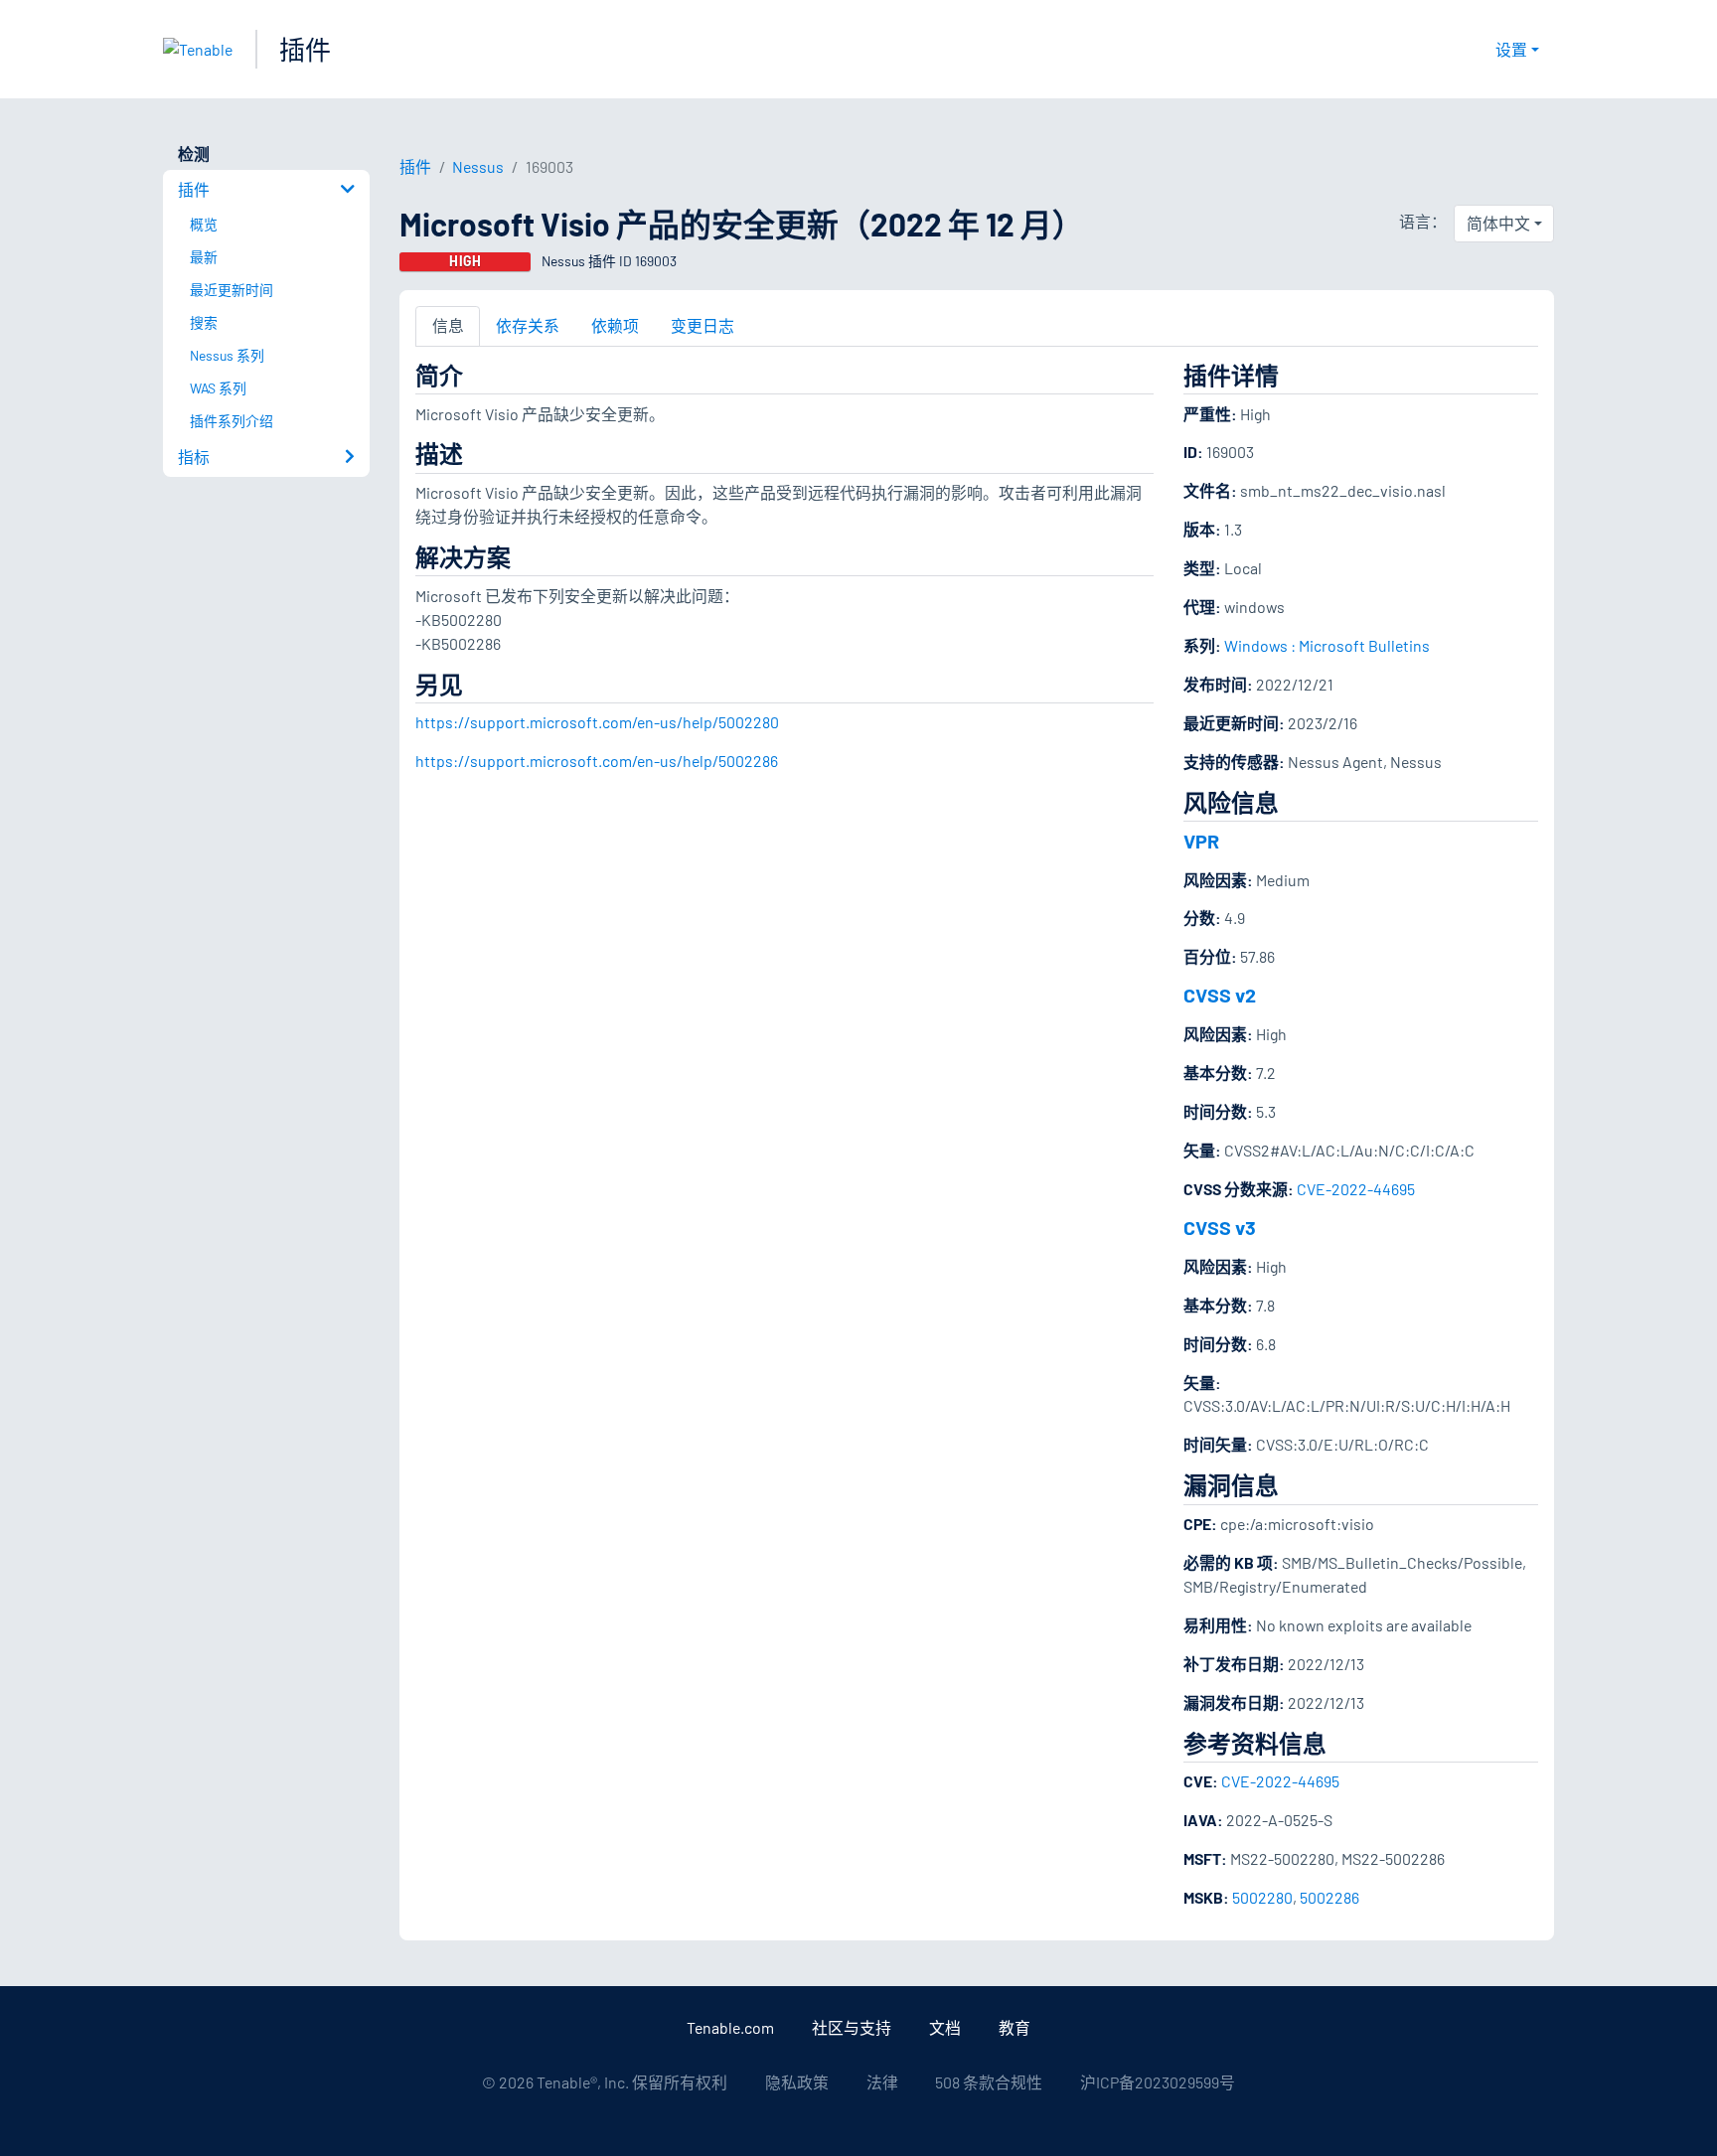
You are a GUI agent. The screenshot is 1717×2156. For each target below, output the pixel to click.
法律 (882, 2082)
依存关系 (528, 325)
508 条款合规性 (989, 2082)
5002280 (1262, 1897)
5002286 (1329, 1897)
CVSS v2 (1220, 995)
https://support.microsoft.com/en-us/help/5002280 (597, 722)
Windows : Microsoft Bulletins (1327, 645)
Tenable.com (730, 2027)
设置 (1511, 49)
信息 (448, 325)
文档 (945, 2027)
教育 (1015, 2027)
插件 (305, 49)
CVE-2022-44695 (1356, 1189)
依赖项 (615, 325)
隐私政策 (797, 2082)
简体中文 (1498, 223)
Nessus (478, 166)
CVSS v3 (1220, 1227)
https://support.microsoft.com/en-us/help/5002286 (597, 761)
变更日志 (702, 325)
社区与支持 (852, 2027)
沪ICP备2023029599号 (1158, 2082)
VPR (1201, 841)
